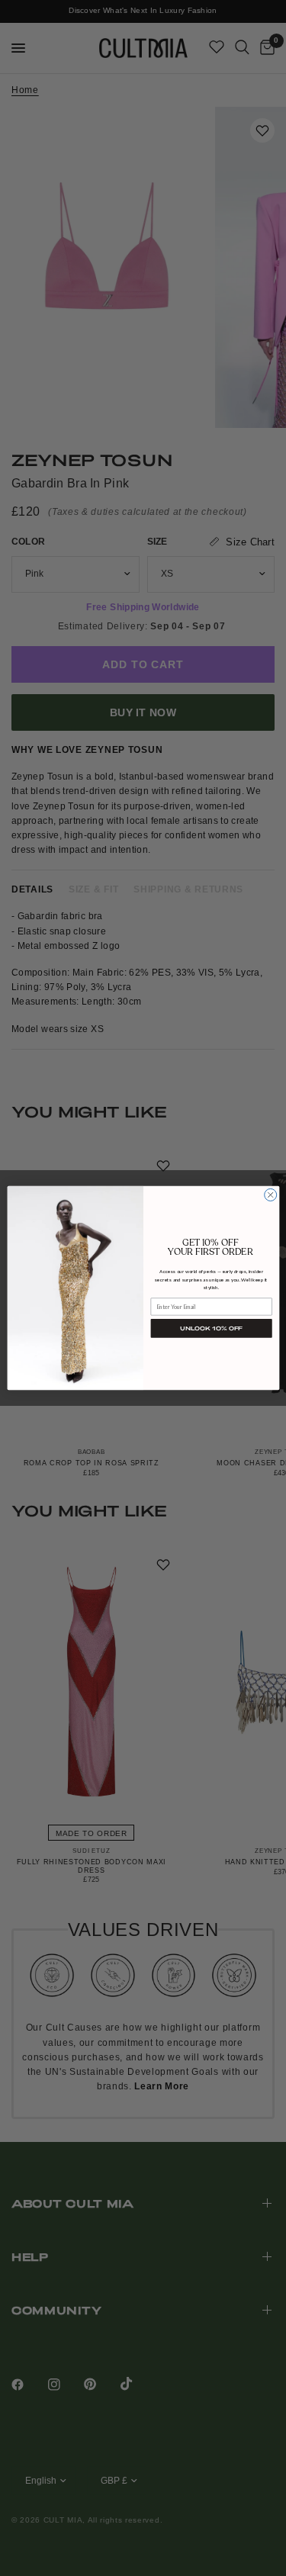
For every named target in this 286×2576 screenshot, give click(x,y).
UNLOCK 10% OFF (211, 1328)
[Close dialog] (270, 1195)
